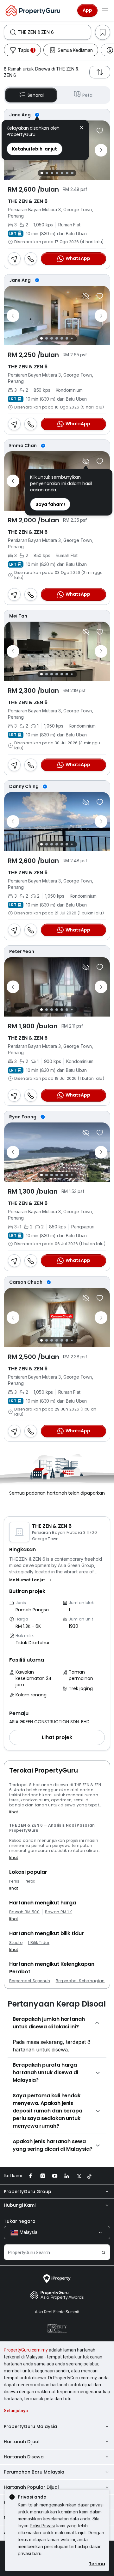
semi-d (81, 1800)
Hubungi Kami (20, 2205)
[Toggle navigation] (105, 10)
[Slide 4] (57, 173)
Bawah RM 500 (24, 1912)
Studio (16, 1943)
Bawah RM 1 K (59, 1912)
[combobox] (54, 32)
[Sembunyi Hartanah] (86, 296)
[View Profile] (57, 115)
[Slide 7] (72, 173)
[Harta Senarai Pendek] (100, 131)
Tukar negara (20, 2221)
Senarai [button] (36, 95)
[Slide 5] (62, 173)
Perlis (14, 1881)
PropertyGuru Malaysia (30, 2426)
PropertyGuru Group (28, 2192)
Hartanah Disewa (24, 2457)
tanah (41, 1805)
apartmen (61, 1800)
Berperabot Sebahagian (80, 1981)
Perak (30, 1881)
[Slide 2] (47, 173)
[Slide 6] (67, 173)
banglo (17, 1805)
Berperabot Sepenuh (30, 1981)
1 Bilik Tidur (39, 1943)
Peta (87, 95)
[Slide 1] (42, 173)
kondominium (35, 1800)
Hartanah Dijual (22, 2442)
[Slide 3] (52, 173)
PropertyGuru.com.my (26, 2350)
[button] (31, 1580)
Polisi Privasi (42, 2526)
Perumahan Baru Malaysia (34, 2472)
